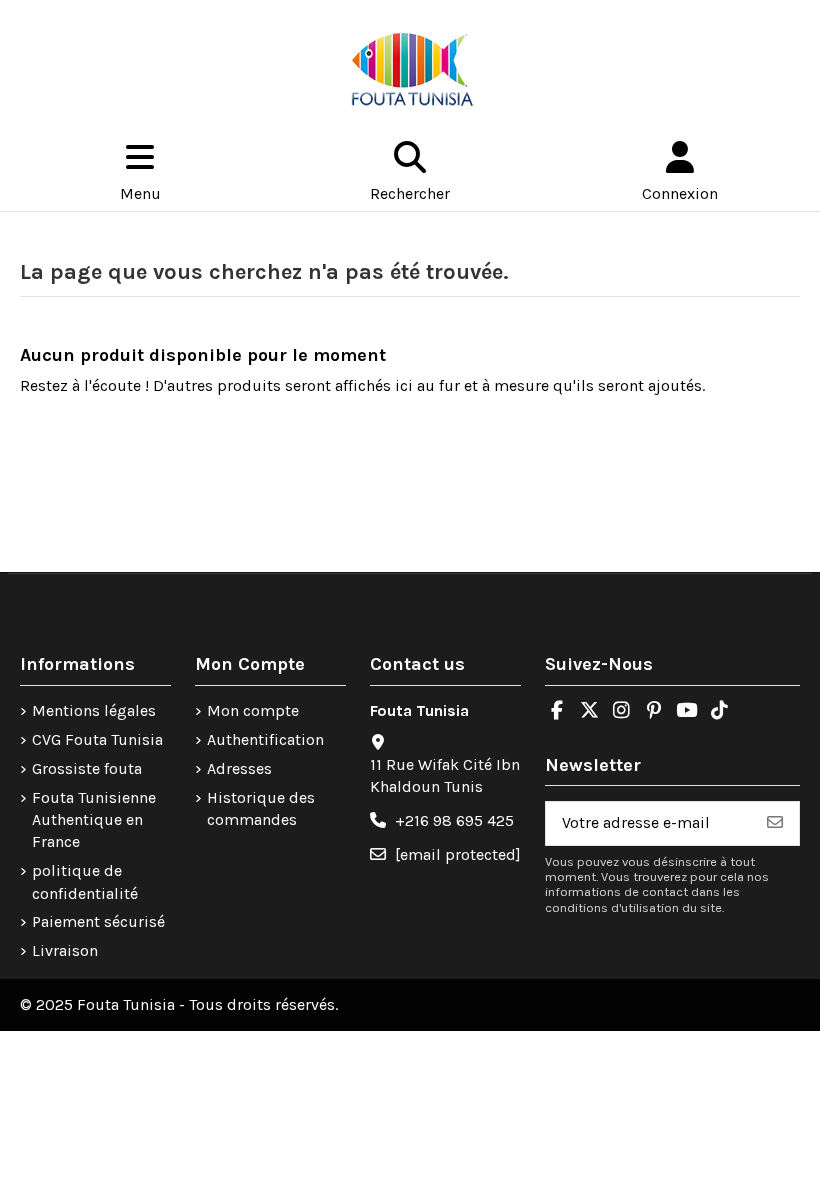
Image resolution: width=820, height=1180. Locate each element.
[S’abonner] (775, 823)
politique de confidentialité (85, 881)
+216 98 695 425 (454, 820)
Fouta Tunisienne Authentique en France (94, 820)
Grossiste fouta (87, 768)
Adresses (239, 768)
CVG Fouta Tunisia (97, 739)
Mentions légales (94, 710)
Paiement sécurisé (98, 921)
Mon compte (253, 710)
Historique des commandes (261, 808)
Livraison (65, 950)
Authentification (265, 739)
